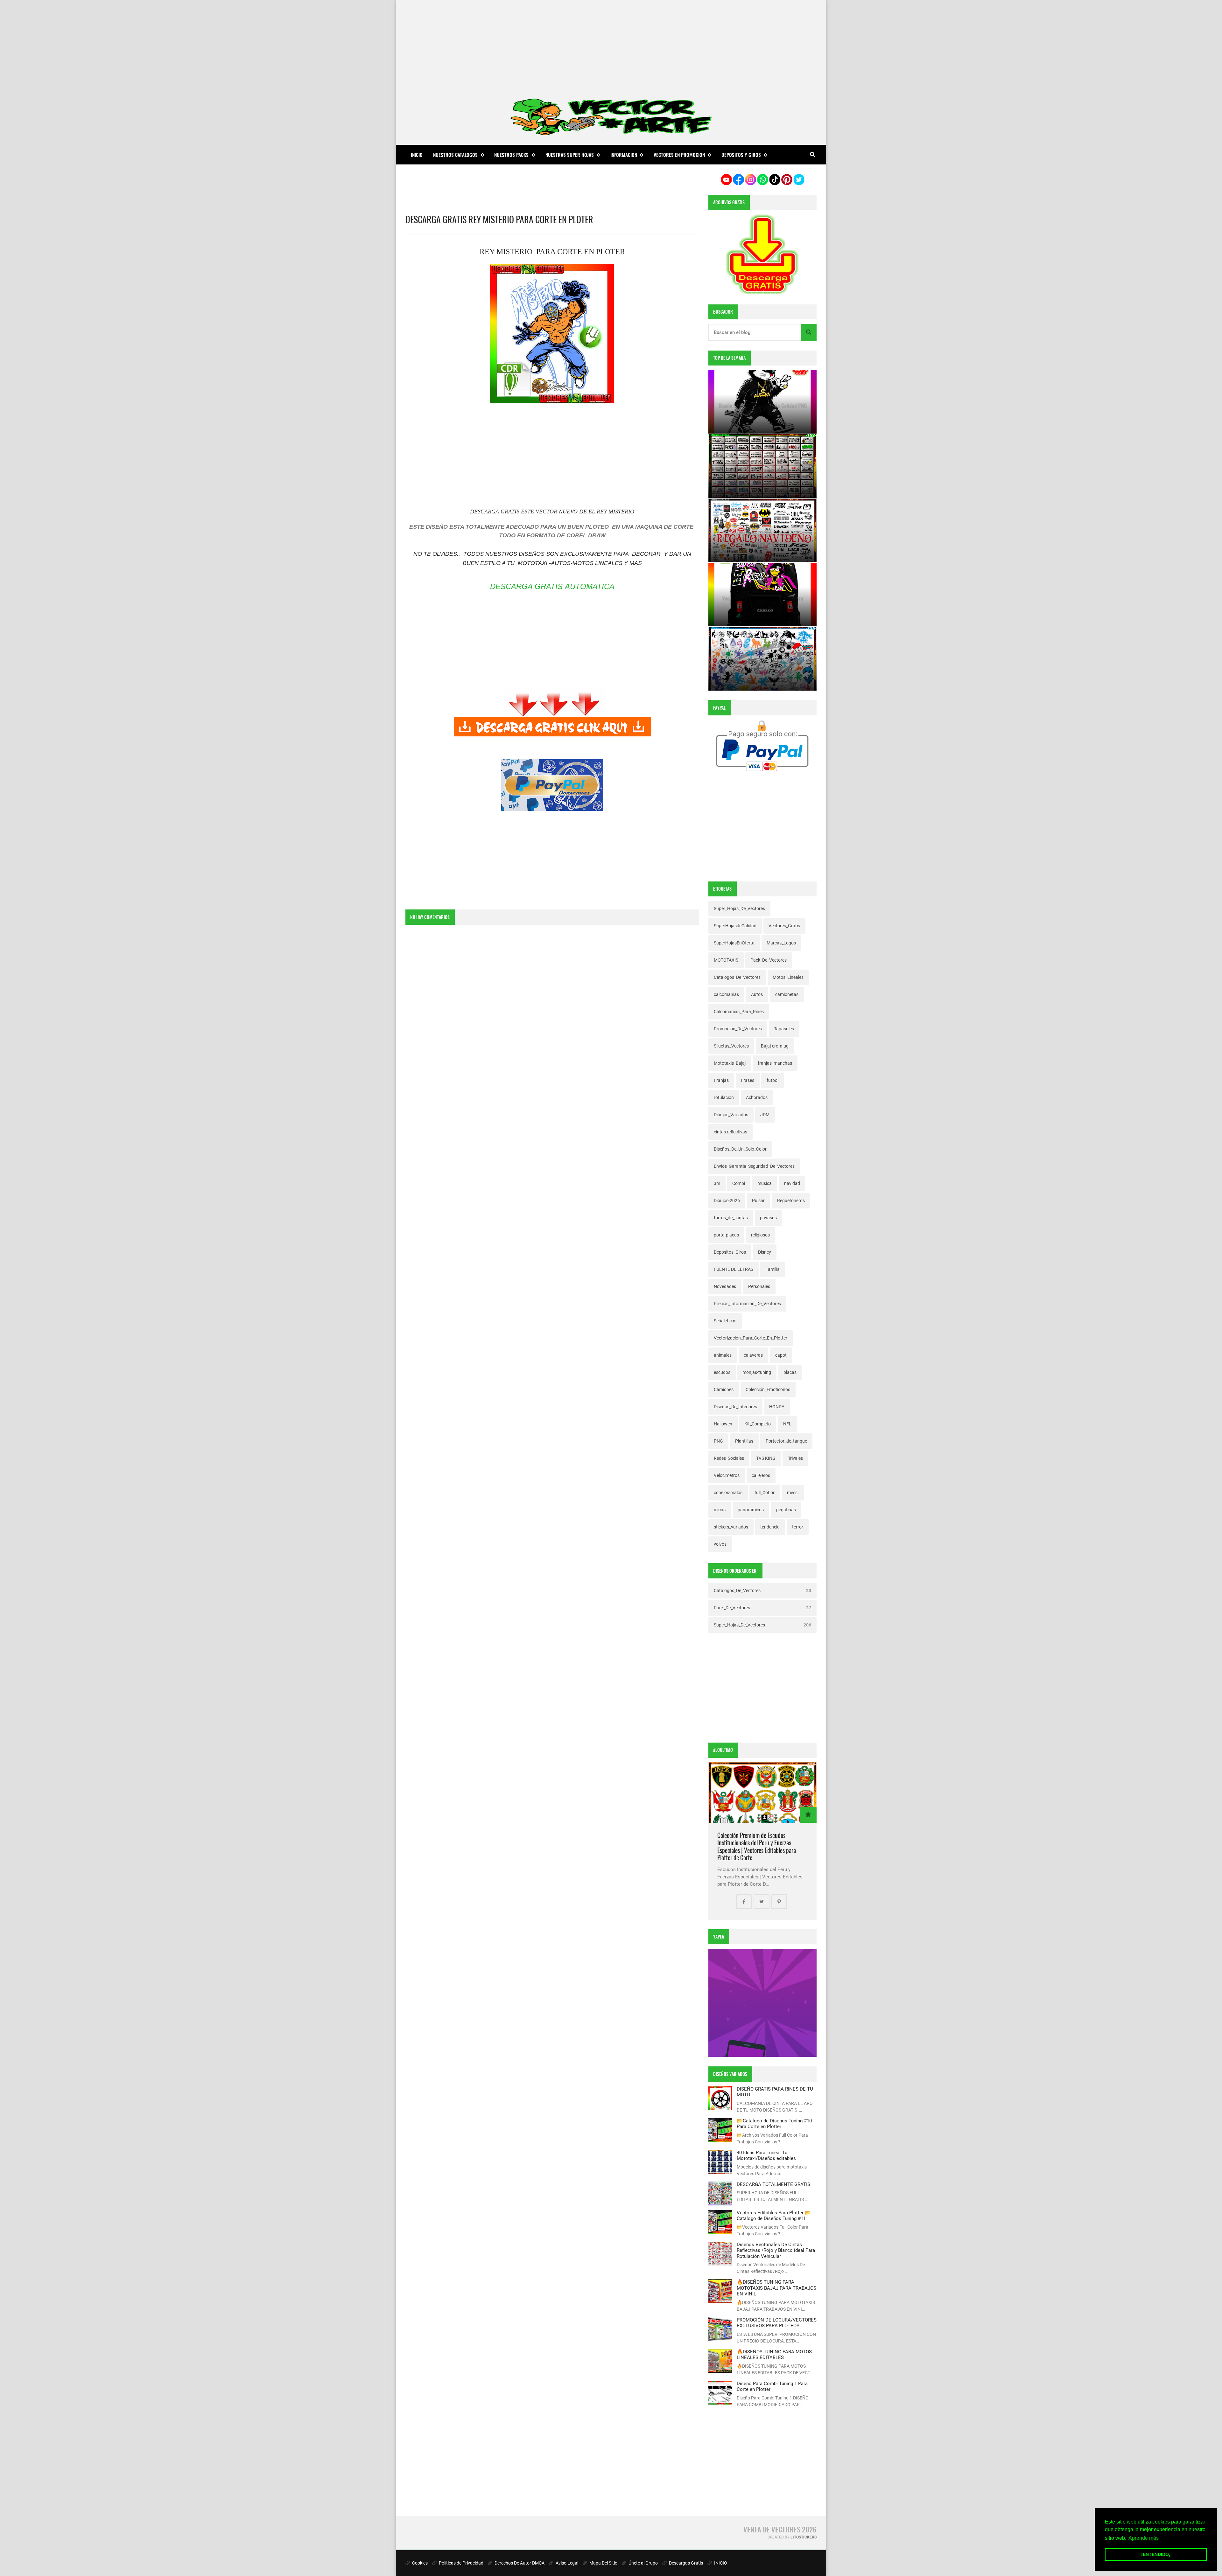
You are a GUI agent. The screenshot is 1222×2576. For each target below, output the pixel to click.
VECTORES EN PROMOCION (679, 155)
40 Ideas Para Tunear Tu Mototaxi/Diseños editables (766, 2155)
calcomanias (726, 994)
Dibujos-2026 (727, 1201)
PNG (718, 1441)
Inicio (417, 155)
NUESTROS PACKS (511, 155)
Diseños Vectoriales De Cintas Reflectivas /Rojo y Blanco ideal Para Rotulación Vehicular (776, 2250)
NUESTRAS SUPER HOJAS (570, 155)
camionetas (787, 994)
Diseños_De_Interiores (735, 1407)
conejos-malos (728, 1493)
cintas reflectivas (730, 1132)
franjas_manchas (775, 1063)
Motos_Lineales (788, 977)
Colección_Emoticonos (768, 1389)
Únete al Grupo (643, 2563)
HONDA (777, 1407)
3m (717, 1183)
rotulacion (724, 1097)
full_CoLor (765, 1493)
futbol (773, 1080)
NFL (787, 1424)
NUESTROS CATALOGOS (455, 155)
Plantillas (744, 1441)
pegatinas (786, 1510)
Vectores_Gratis (784, 926)
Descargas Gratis (685, 2563)
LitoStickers (804, 2537)
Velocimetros (727, 1475)
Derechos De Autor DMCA (519, 2563)
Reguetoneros (791, 1201)
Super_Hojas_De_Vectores (739, 909)
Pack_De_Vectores (769, 960)
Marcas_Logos (781, 943)
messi (793, 1493)
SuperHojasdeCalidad (735, 926)
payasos (768, 1218)
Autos (757, 994)
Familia (773, 1269)
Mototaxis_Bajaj (730, 1063)
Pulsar (758, 1201)
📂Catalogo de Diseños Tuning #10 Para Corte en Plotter (774, 2124)
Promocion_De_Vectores (738, 1029)
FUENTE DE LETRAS (734, 1269)
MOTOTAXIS (726, 960)
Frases (748, 1080)
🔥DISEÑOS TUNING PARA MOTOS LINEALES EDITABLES (774, 2355)
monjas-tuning (757, 1372)
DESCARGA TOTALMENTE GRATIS (773, 2184)
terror (798, 1527)
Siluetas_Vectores (731, 1046)
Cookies (419, 2563)
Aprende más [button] (1144, 2538)
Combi (739, 1183)
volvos (720, 1544)
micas (720, 1510)
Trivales (795, 1458)
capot (781, 1355)
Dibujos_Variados (731, 1115)
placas (790, 1372)
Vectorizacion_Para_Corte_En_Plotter (751, 1338)
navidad (792, 1183)
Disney (765, 1252)
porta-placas (726, 1235)
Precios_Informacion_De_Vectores (747, 1304)
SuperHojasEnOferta (734, 943)
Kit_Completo (758, 1424)
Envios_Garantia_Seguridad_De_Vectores (754, 1166)
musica (765, 1183)
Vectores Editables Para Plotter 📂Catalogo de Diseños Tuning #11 (774, 2216)
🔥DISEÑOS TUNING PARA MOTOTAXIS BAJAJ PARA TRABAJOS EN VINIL (776, 2288)
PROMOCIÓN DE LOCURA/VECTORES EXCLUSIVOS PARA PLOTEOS (777, 2323)
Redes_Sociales (729, 1458)
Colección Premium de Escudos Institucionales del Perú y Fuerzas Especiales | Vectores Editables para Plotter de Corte (757, 1847)
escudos (722, 1372)
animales (723, 1355)
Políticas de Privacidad (461, 2563)
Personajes (759, 1286)
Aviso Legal (566, 2563)
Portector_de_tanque (786, 1441)
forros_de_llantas (731, 1218)
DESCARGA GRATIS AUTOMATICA (552, 586)
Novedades (725, 1286)
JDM (765, 1115)
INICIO (720, 2563)
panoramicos (751, 1510)
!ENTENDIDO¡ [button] (1156, 2554)
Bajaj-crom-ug (775, 1046)
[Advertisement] (611, 45)
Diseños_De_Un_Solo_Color (740, 1149)
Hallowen (723, 1424)
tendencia (770, 1527)
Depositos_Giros (730, 1252)
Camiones (724, 1389)
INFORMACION (624, 155)
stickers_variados (731, 1527)
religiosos (760, 1235)
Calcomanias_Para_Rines (739, 1012)
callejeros (761, 1475)
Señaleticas (725, 1321)
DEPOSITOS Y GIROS (741, 155)
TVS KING (766, 1458)
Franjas (721, 1080)
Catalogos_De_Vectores (737, 977)
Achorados (757, 1097)
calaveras (753, 1355)
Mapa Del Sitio (603, 2563)
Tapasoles (784, 1029)
